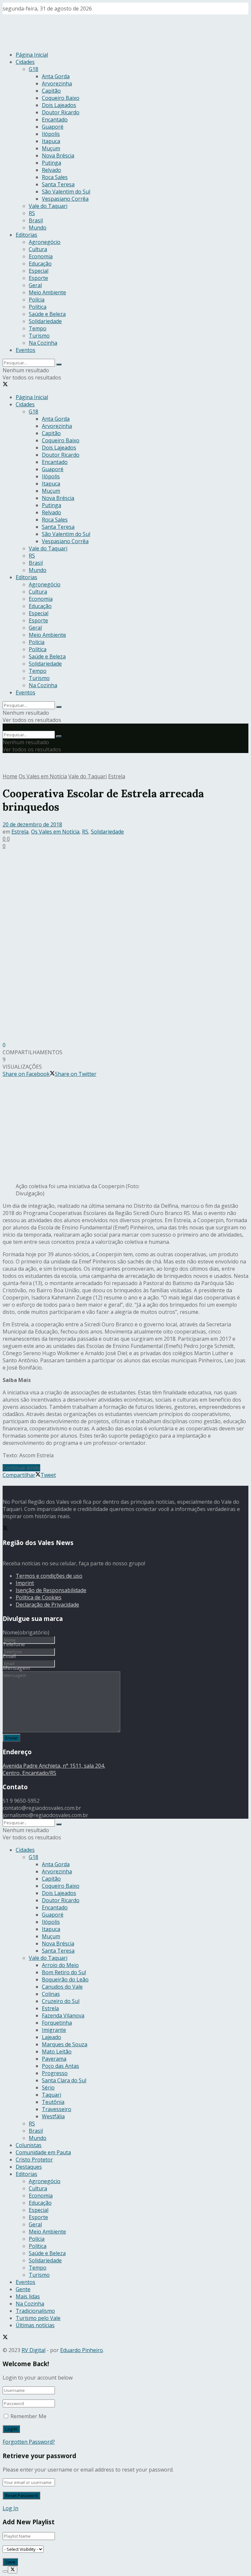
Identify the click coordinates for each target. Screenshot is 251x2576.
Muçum (51, 148)
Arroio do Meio (60, 1965)
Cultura (38, 249)
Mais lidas (28, 2296)
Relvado (51, 170)
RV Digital (33, 2350)
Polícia (37, 300)
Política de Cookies (39, 1597)
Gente (23, 2289)
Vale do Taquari (48, 206)
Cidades (25, 62)
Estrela (117, 776)
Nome (26, 1632)
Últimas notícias (35, 2325)
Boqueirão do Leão (65, 1979)
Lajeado (51, 2037)
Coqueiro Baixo (61, 98)
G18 (33, 69)
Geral (35, 285)
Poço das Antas (60, 2066)
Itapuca (51, 141)
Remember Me (28, 2416)
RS (32, 213)
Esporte (38, 278)
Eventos (25, 350)
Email (9, 1656)
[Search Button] (59, 364)
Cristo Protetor (34, 2160)
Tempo (38, 328)
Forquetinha (57, 2023)
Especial (39, 271)
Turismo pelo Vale (38, 2318)
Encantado (55, 120)
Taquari (51, 2095)
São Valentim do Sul (66, 192)
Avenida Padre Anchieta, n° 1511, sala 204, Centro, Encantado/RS (54, 1769)
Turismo (39, 336)
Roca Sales (55, 177)
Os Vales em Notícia (43, 776)
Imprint (25, 1583)
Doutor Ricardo (61, 112)
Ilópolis (51, 134)
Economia (41, 256)
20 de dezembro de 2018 (32, 824)
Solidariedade (45, 321)
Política (38, 307)
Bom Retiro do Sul (64, 1972)
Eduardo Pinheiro (82, 2350)
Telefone (14, 1644)
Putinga (51, 163)
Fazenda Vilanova (63, 2015)
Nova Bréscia (58, 156)
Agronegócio (45, 242)
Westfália (53, 2116)
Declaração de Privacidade (47, 1605)
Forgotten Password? (29, 2442)
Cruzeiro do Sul (61, 2001)
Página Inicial (32, 55)
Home (10, 776)
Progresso (55, 2073)
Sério (48, 2088)
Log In (10, 2508)
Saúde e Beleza (47, 314)
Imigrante (54, 2030)
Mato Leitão (57, 2052)
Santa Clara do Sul (64, 2080)
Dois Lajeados (59, 105)
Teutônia (53, 2102)
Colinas (51, 1994)
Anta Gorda (56, 76)
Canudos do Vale (62, 1987)
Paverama (54, 2059)
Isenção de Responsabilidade (51, 1590)
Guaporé (53, 127)
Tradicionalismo (35, 2311)
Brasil (36, 220)
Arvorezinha (57, 83)
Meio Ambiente (47, 292)
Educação (40, 264)
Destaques (29, 2167)
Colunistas (29, 2145)
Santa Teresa (58, 184)
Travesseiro (57, 2109)
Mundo (38, 228)
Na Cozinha (43, 343)
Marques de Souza (65, 2044)
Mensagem (16, 1668)
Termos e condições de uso (49, 1576)
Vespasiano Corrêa (65, 199)
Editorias (26, 235)
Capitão (51, 91)
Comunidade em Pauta (43, 2152)
